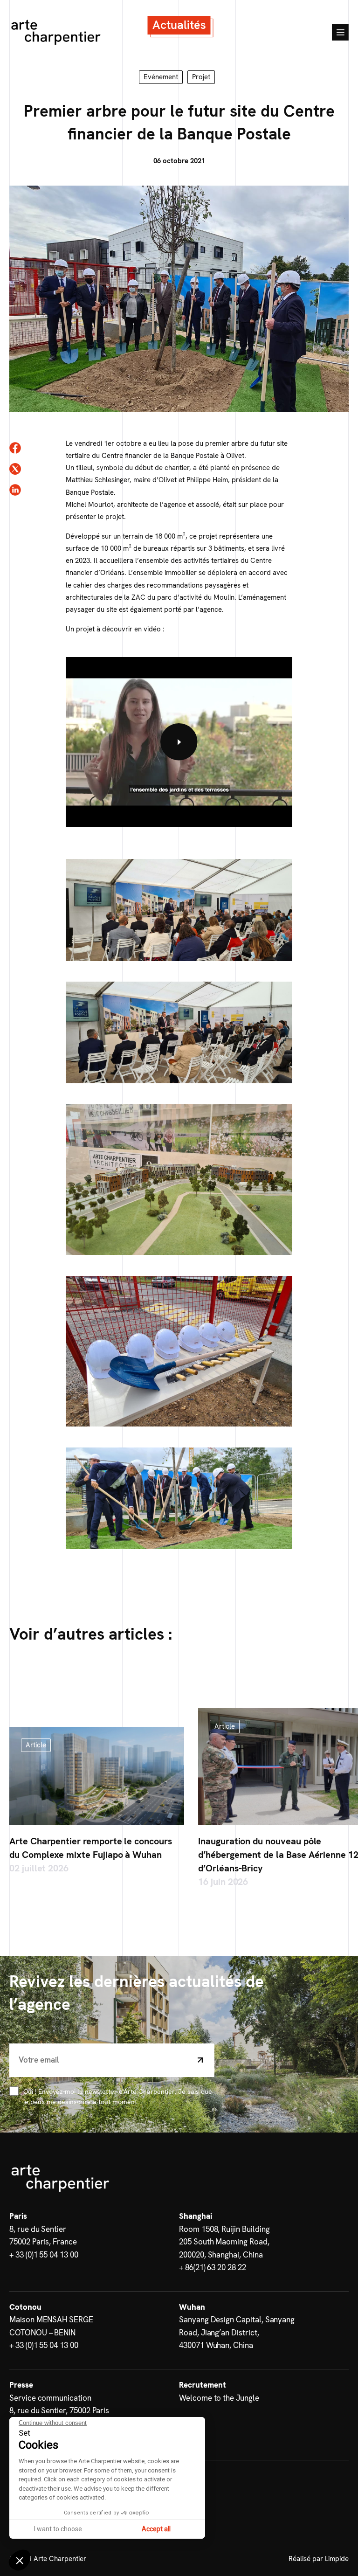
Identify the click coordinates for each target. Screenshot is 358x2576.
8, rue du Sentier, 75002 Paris (59, 2410)
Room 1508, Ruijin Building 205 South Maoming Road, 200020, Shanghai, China (224, 2242)
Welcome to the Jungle (219, 2398)
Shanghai (196, 2216)
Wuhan (192, 2307)
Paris (18, 2216)
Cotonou (25, 2307)
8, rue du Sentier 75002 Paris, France (43, 2236)
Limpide (337, 2559)
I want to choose (58, 2529)
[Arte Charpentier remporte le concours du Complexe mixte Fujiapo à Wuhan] (97, 1776)
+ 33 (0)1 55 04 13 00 (44, 2255)
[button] (20, 2560)
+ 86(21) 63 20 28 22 (213, 2268)
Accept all (156, 2529)
